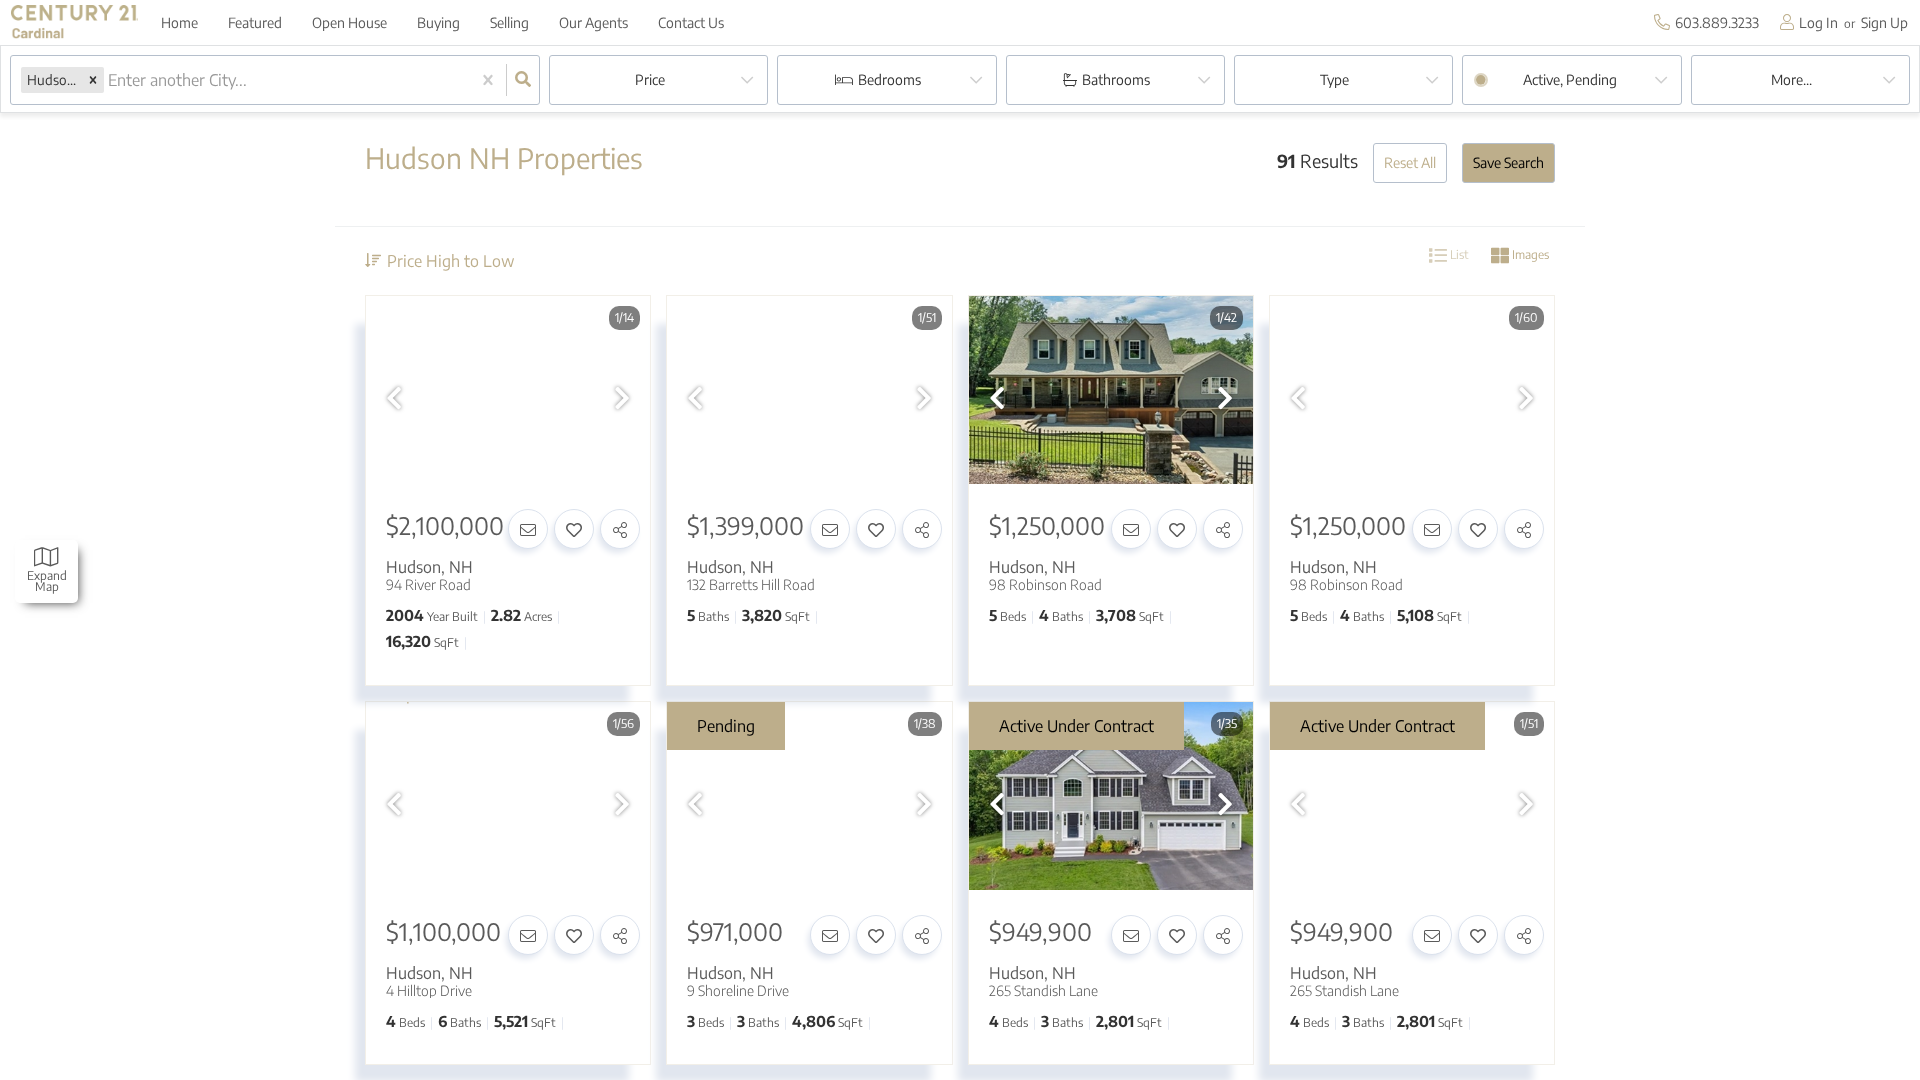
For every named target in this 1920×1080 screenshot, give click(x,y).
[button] (93, 79)
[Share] (620, 529)
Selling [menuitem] (509, 22)
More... (1791, 79)
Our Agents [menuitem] (593, 22)
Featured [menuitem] (255, 22)
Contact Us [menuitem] (691, 22)
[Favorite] (574, 529)
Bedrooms (889, 79)
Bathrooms (1116, 79)
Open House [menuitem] (349, 22)
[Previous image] (394, 398)
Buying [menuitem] (438, 22)
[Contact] (528, 529)
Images (1529, 254)
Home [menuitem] (179, 22)
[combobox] (110, 80)
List (1458, 254)
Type (1334, 79)
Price (650, 79)
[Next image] (622, 398)
